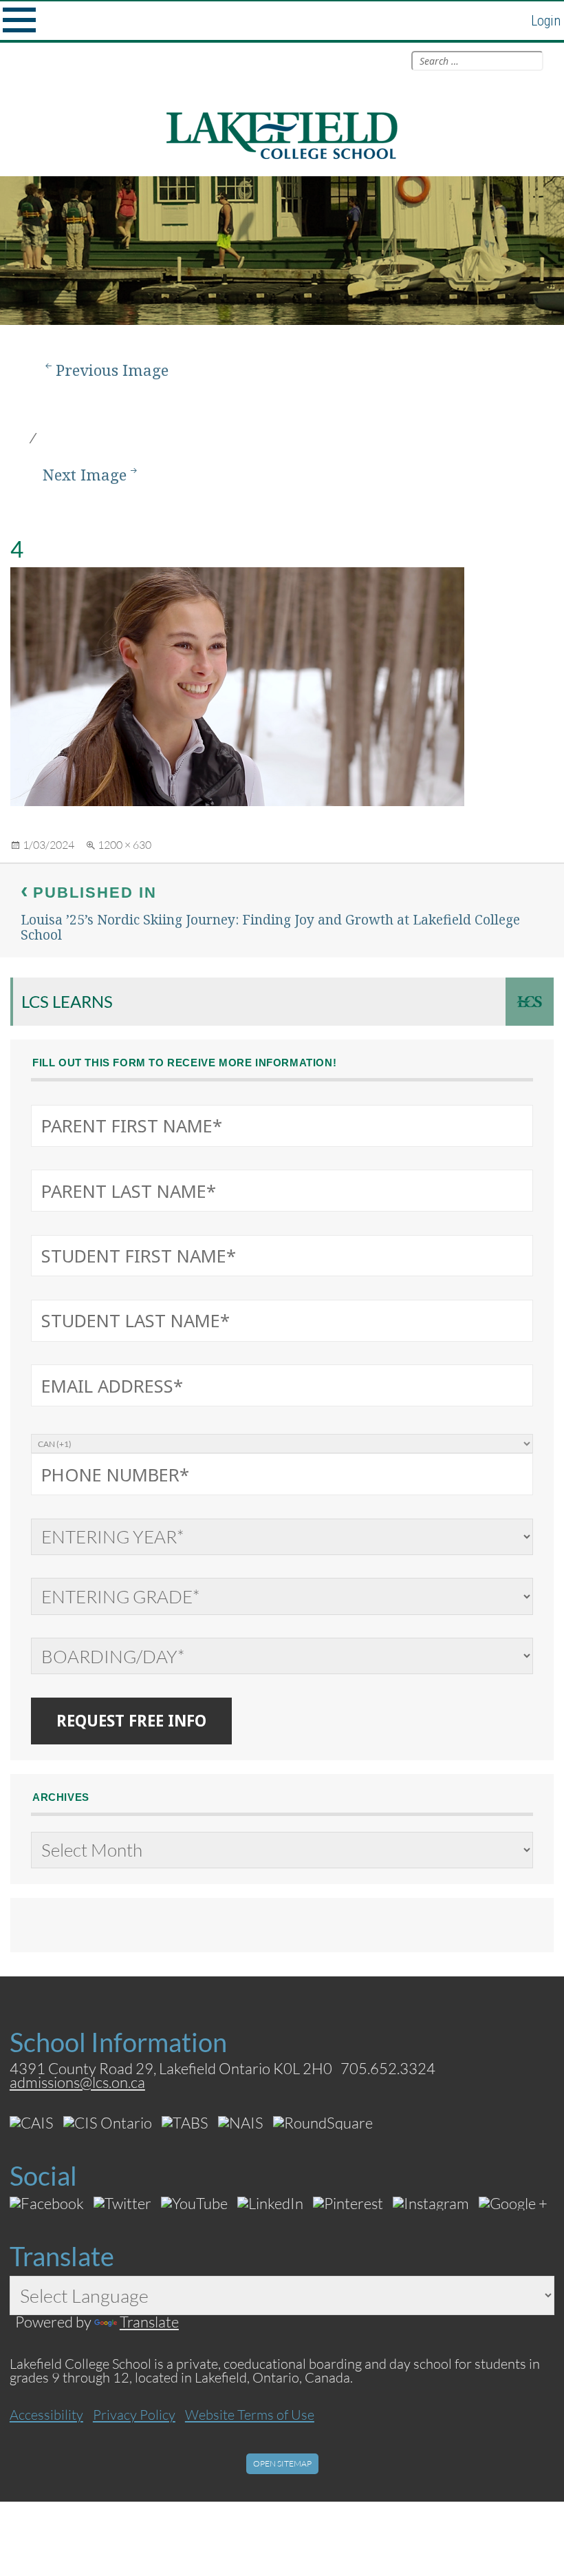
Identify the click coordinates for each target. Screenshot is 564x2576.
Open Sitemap (282, 2463)
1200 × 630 (124, 844)
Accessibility (46, 2414)
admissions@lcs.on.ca (77, 2082)
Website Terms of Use (250, 2414)
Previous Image (112, 370)
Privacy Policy (134, 2414)
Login (546, 21)
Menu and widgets (19, 21)
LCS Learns (67, 1001)
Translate (149, 2322)
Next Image (85, 475)
